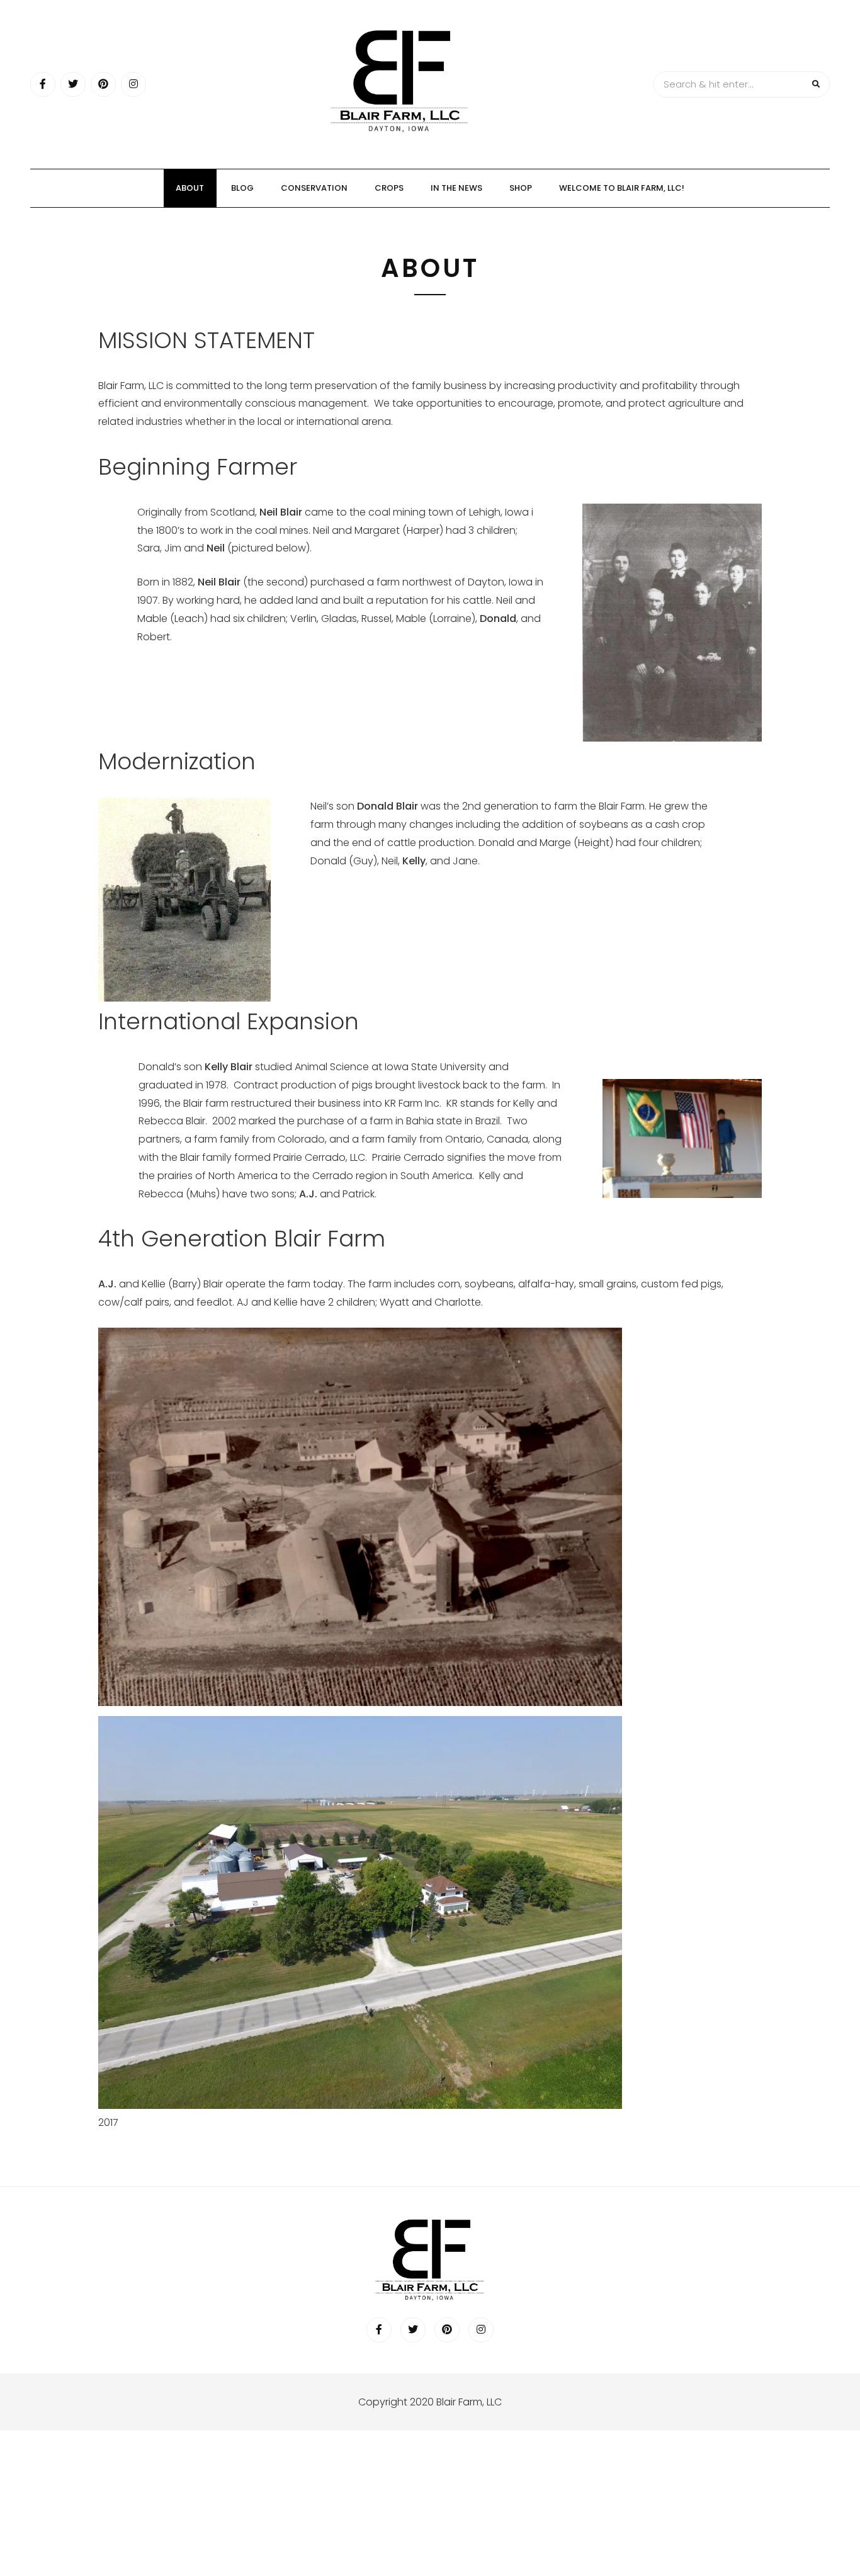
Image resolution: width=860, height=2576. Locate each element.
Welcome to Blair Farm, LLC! (622, 188)
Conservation (314, 188)
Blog (242, 188)
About (190, 188)
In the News (456, 188)
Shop (521, 188)
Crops (389, 188)
